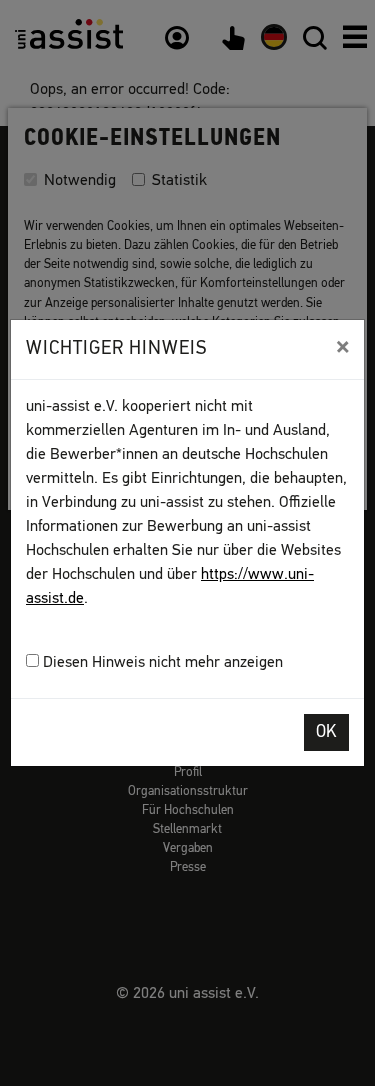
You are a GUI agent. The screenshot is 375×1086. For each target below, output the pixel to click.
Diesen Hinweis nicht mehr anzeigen (161, 663)
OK (326, 732)
